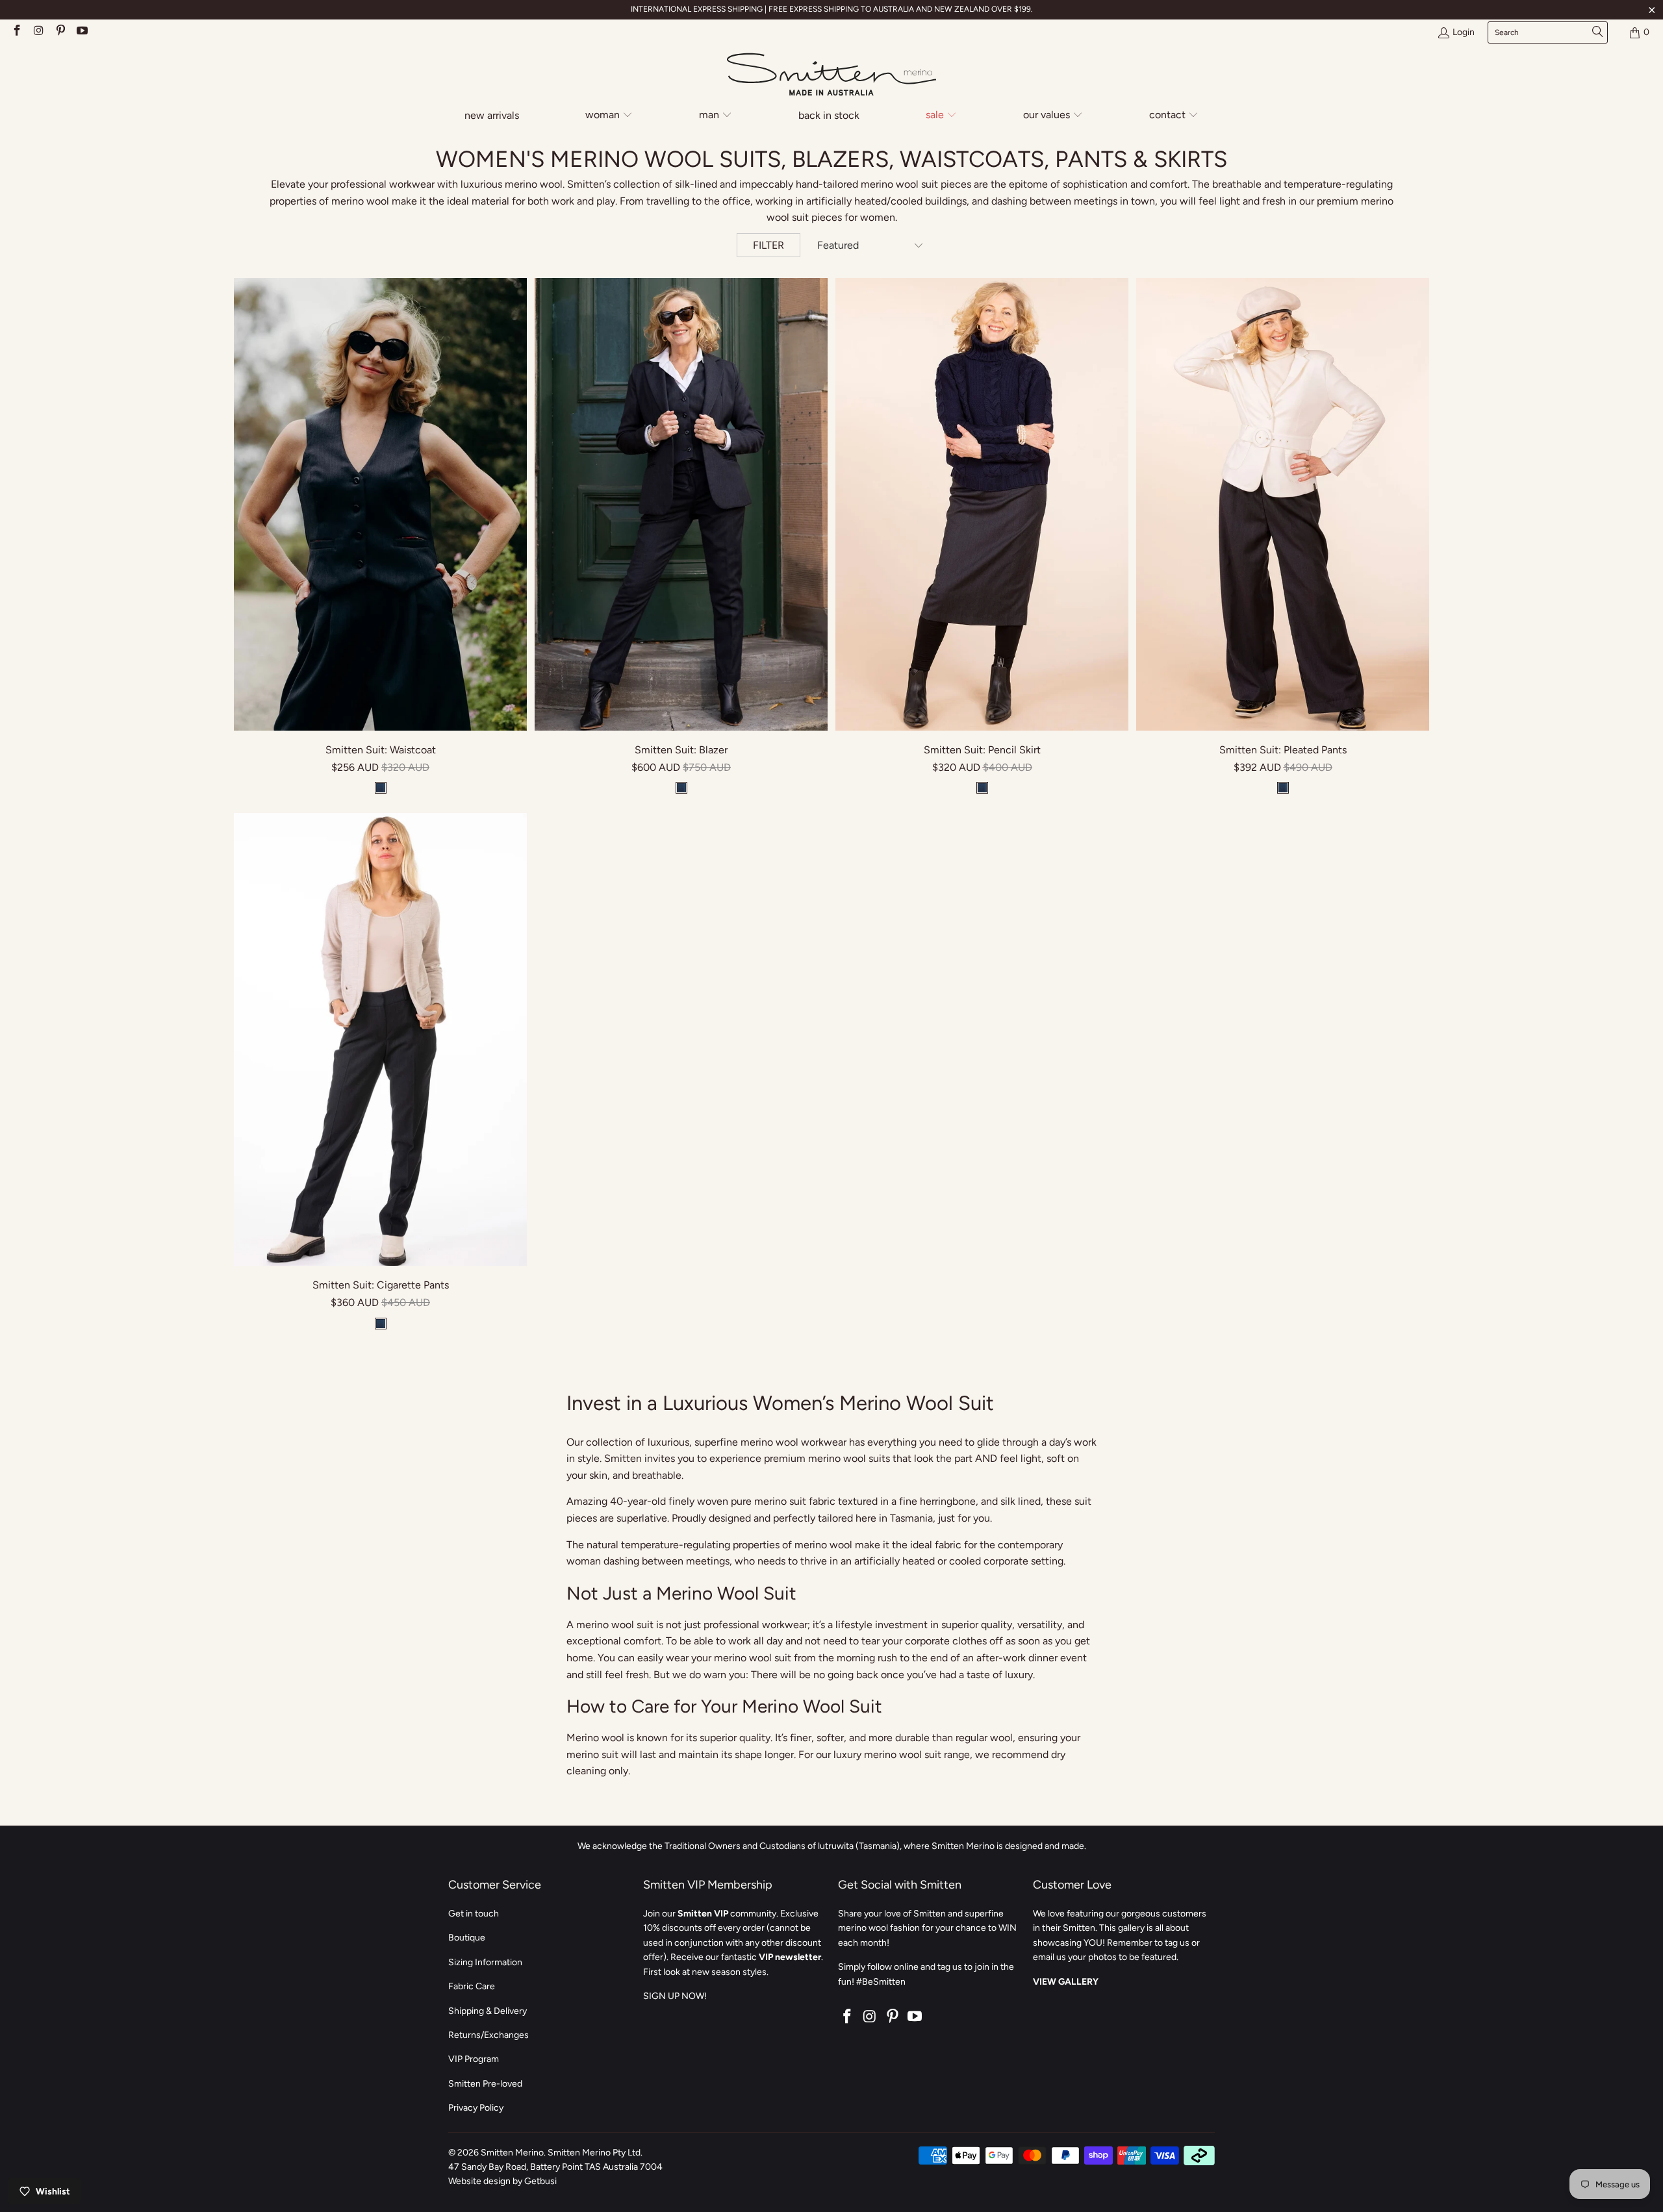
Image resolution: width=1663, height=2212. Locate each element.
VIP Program (474, 2059)
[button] (609, 116)
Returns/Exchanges (489, 2035)
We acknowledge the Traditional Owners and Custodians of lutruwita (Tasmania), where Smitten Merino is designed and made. (832, 1846)
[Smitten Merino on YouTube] (82, 32)
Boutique (467, 1938)
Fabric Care (472, 1986)
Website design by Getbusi (502, 2181)
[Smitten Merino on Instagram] (38, 32)
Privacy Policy (476, 2108)
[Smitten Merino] (831, 75)
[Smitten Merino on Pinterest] (60, 32)
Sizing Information (485, 1962)
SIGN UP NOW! (675, 1996)
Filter (768, 245)
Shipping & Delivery (488, 2011)
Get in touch (474, 1914)
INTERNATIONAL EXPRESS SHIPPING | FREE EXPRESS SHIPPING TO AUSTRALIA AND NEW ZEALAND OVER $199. (832, 9)
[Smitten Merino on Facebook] (16, 32)
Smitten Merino (512, 2153)
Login (1464, 32)
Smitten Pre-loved (485, 2084)
